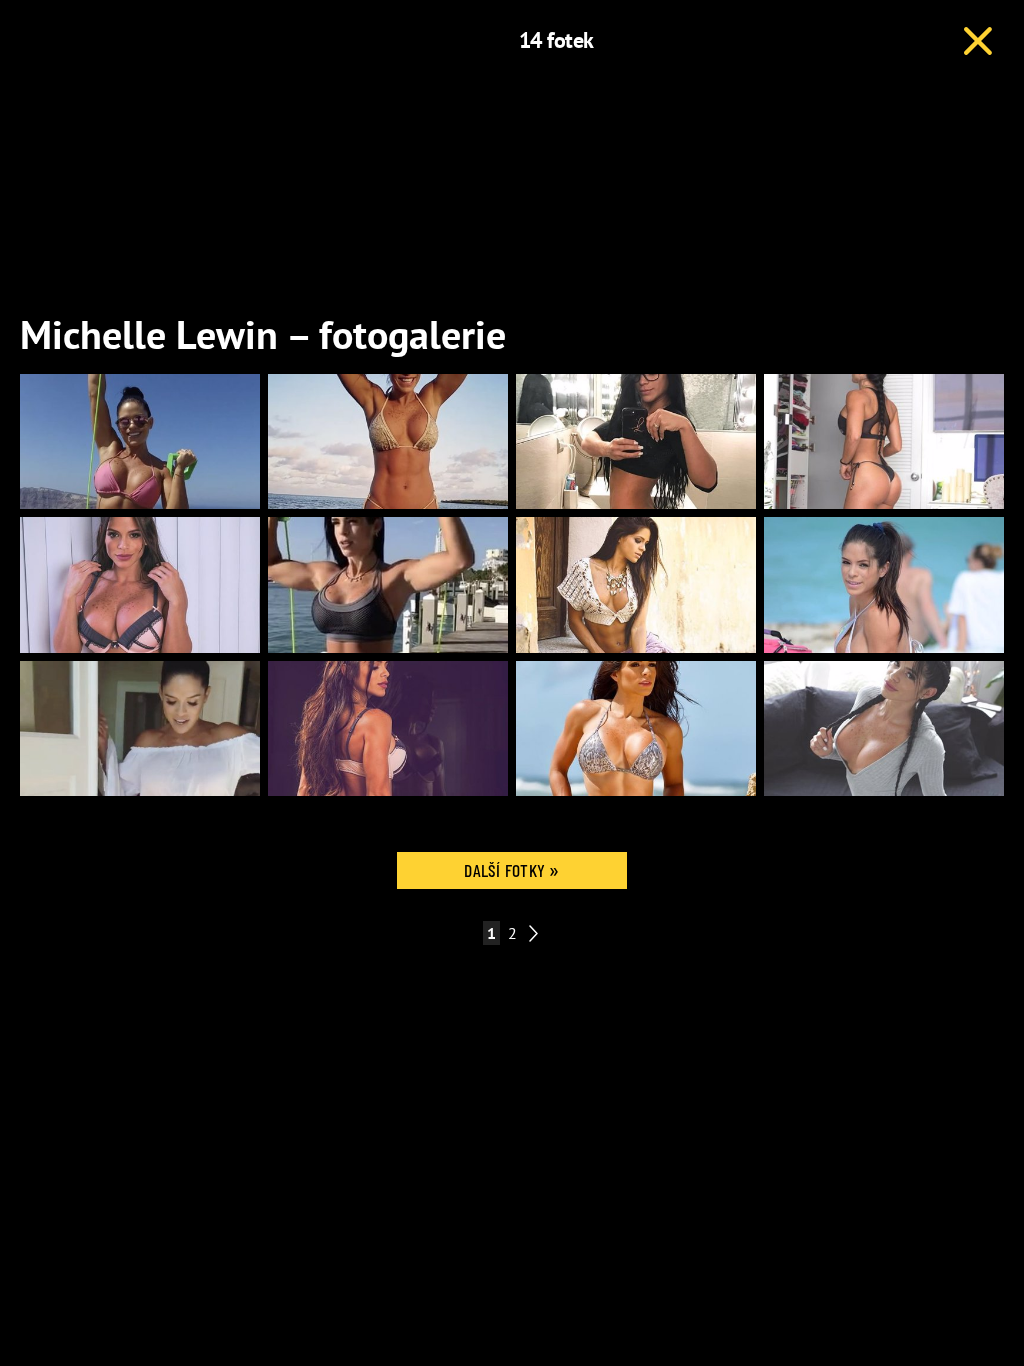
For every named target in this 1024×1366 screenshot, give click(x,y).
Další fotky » (512, 870)
